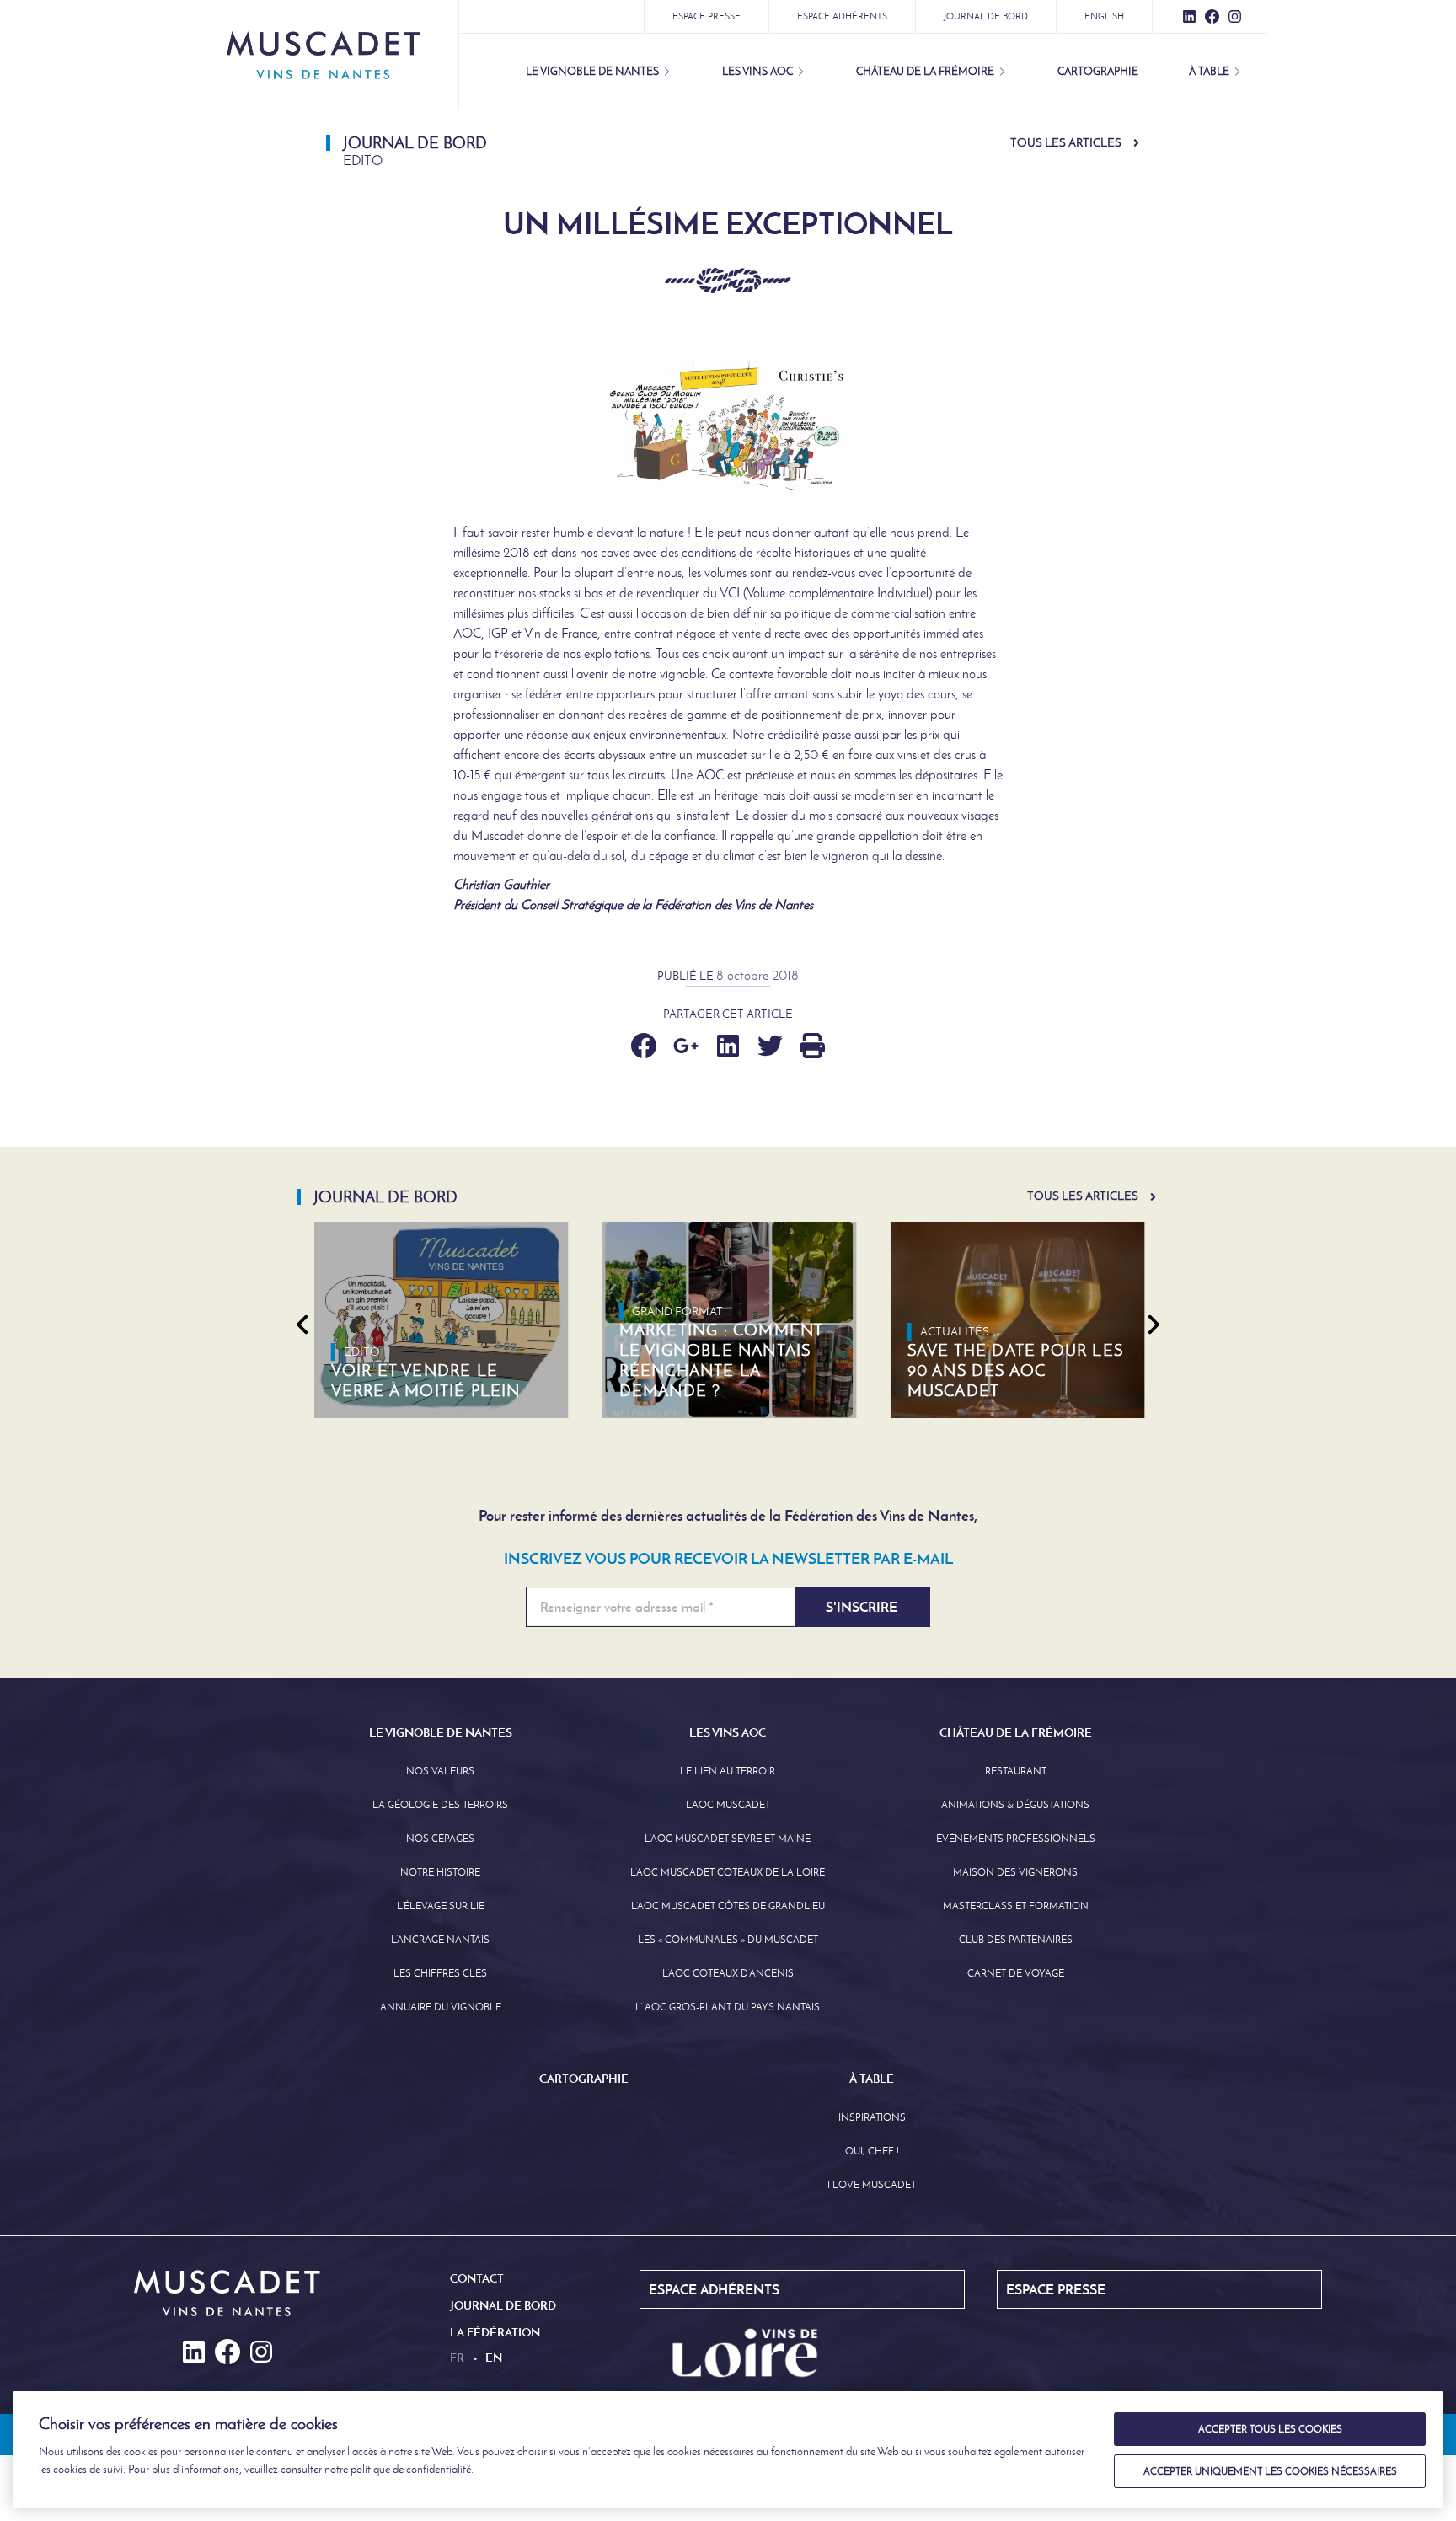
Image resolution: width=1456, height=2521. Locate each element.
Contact (477, 2278)
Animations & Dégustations (1015, 1805)
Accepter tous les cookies (1270, 2429)
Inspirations (872, 2117)
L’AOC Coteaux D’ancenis (728, 1973)
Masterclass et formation (1016, 1906)
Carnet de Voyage (1016, 1973)
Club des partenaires (1016, 1940)
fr (457, 2358)
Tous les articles (1066, 143)
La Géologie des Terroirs (440, 1805)
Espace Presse (707, 16)
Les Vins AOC (757, 71)
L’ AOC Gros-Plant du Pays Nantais (728, 2007)
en (494, 2358)
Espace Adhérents (842, 16)
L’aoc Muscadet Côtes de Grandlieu (728, 1906)
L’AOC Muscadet (728, 1805)
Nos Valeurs (440, 1771)
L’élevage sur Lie (441, 1906)
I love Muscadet (872, 2185)
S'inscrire (862, 1607)
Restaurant (1016, 1771)
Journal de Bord (986, 16)
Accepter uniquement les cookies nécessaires (1270, 2471)
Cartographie (1098, 71)
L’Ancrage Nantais (440, 1940)
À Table (1209, 71)
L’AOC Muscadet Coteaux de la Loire (728, 1872)
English (1104, 16)
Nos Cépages (440, 1839)
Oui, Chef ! (872, 2151)
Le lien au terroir (728, 1771)
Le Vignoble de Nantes (592, 71)
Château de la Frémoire (925, 71)
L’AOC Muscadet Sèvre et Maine (728, 1839)
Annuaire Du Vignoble (441, 2007)
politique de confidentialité (411, 2469)
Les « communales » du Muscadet (728, 1940)
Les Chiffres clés (440, 1973)
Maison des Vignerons (1015, 1872)
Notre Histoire (440, 1872)
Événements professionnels (1016, 1839)
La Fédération (495, 2332)
